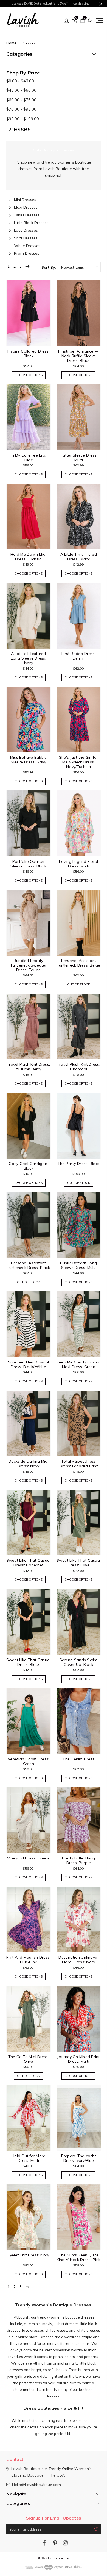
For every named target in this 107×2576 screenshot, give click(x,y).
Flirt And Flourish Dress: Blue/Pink (28, 1960)
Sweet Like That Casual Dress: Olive (79, 1563)
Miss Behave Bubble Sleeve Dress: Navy (29, 760)
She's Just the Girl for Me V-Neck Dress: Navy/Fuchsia (79, 762)
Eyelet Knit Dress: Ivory (29, 2255)
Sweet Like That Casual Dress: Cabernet (29, 1563)
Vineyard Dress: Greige (29, 1858)
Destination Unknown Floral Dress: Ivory (78, 1960)
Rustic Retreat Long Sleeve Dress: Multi (78, 1265)
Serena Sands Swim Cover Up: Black (78, 1662)
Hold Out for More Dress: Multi (28, 2158)
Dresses (29, 43)
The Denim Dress (78, 1759)
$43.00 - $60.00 (21, 90)
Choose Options (29, 375)
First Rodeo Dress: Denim (79, 656)
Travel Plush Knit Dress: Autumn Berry (28, 1067)
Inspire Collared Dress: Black (28, 353)
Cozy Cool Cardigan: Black (28, 1166)
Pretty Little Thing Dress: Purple (78, 1860)
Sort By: (49, 267)
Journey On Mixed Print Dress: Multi (79, 2059)
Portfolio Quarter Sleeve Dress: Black (28, 864)
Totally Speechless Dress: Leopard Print (79, 1464)
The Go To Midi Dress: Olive (29, 2059)
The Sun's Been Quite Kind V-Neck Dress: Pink (78, 2257)
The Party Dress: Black (79, 1164)
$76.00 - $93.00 (21, 109)
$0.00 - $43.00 (20, 81)
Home (11, 43)
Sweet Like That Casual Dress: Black (29, 1662)
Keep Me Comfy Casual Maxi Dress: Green (79, 1364)
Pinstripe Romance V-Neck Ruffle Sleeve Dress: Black (78, 356)
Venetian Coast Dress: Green (28, 1761)
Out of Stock (79, 984)
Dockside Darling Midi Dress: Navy (29, 1464)
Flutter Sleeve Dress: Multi (78, 458)
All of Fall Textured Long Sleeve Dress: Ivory (28, 658)
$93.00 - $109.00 (23, 119)
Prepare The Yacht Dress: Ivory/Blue (79, 2158)
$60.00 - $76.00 (21, 100)
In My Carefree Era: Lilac (28, 458)
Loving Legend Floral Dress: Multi (78, 864)
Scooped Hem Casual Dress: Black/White (29, 1364)
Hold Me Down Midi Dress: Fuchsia (28, 557)
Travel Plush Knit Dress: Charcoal (79, 1067)
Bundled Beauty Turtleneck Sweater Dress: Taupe (28, 965)
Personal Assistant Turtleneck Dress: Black (28, 1265)
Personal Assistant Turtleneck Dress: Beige (79, 963)
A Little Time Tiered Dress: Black (79, 557)
